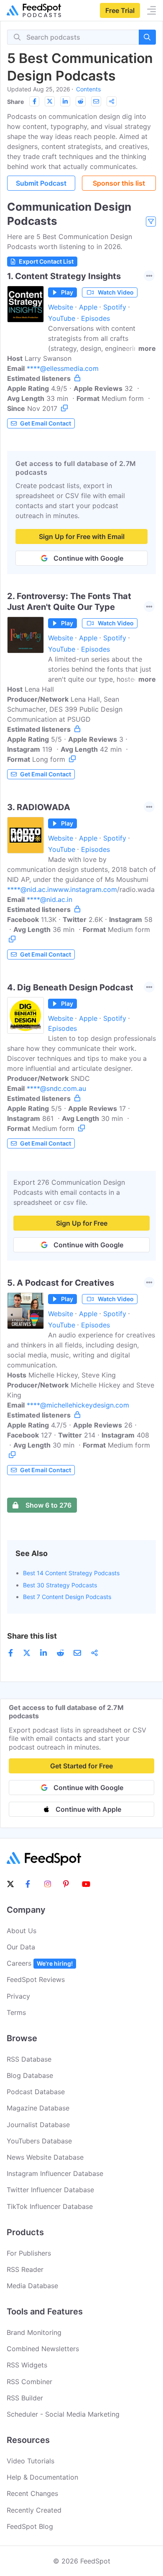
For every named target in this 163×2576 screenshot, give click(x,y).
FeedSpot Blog (30, 2526)
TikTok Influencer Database (50, 2206)
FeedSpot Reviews (36, 1979)
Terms (16, 2012)
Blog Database (30, 2075)
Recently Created (34, 2510)
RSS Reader (25, 2269)
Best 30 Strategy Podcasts (60, 1585)
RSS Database (29, 2059)
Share (15, 102)
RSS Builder (25, 2398)
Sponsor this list (119, 183)
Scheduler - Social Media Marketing (63, 2414)
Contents (88, 89)
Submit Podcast (41, 183)
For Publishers (29, 2253)
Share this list (32, 1636)
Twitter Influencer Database (50, 2190)
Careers (40, 1963)
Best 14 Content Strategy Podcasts (71, 1573)
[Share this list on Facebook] (34, 101)
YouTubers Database (39, 2141)
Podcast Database (36, 2092)
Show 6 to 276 (48, 1505)
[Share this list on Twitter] (50, 101)
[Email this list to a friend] (96, 101)
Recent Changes (32, 2493)
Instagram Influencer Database (55, 2173)
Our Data (21, 1947)
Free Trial (120, 10)
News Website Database (45, 2157)
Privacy (18, 1996)
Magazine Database (38, 2108)
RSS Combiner (29, 2382)
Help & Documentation (42, 2477)
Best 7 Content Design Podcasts (67, 1597)
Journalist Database (38, 2125)
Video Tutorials (31, 2461)
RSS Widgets (27, 2365)
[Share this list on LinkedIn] (65, 101)
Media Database (32, 2286)
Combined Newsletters (43, 2349)
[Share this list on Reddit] (81, 101)
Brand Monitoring (34, 2332)
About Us (22, 1931)
